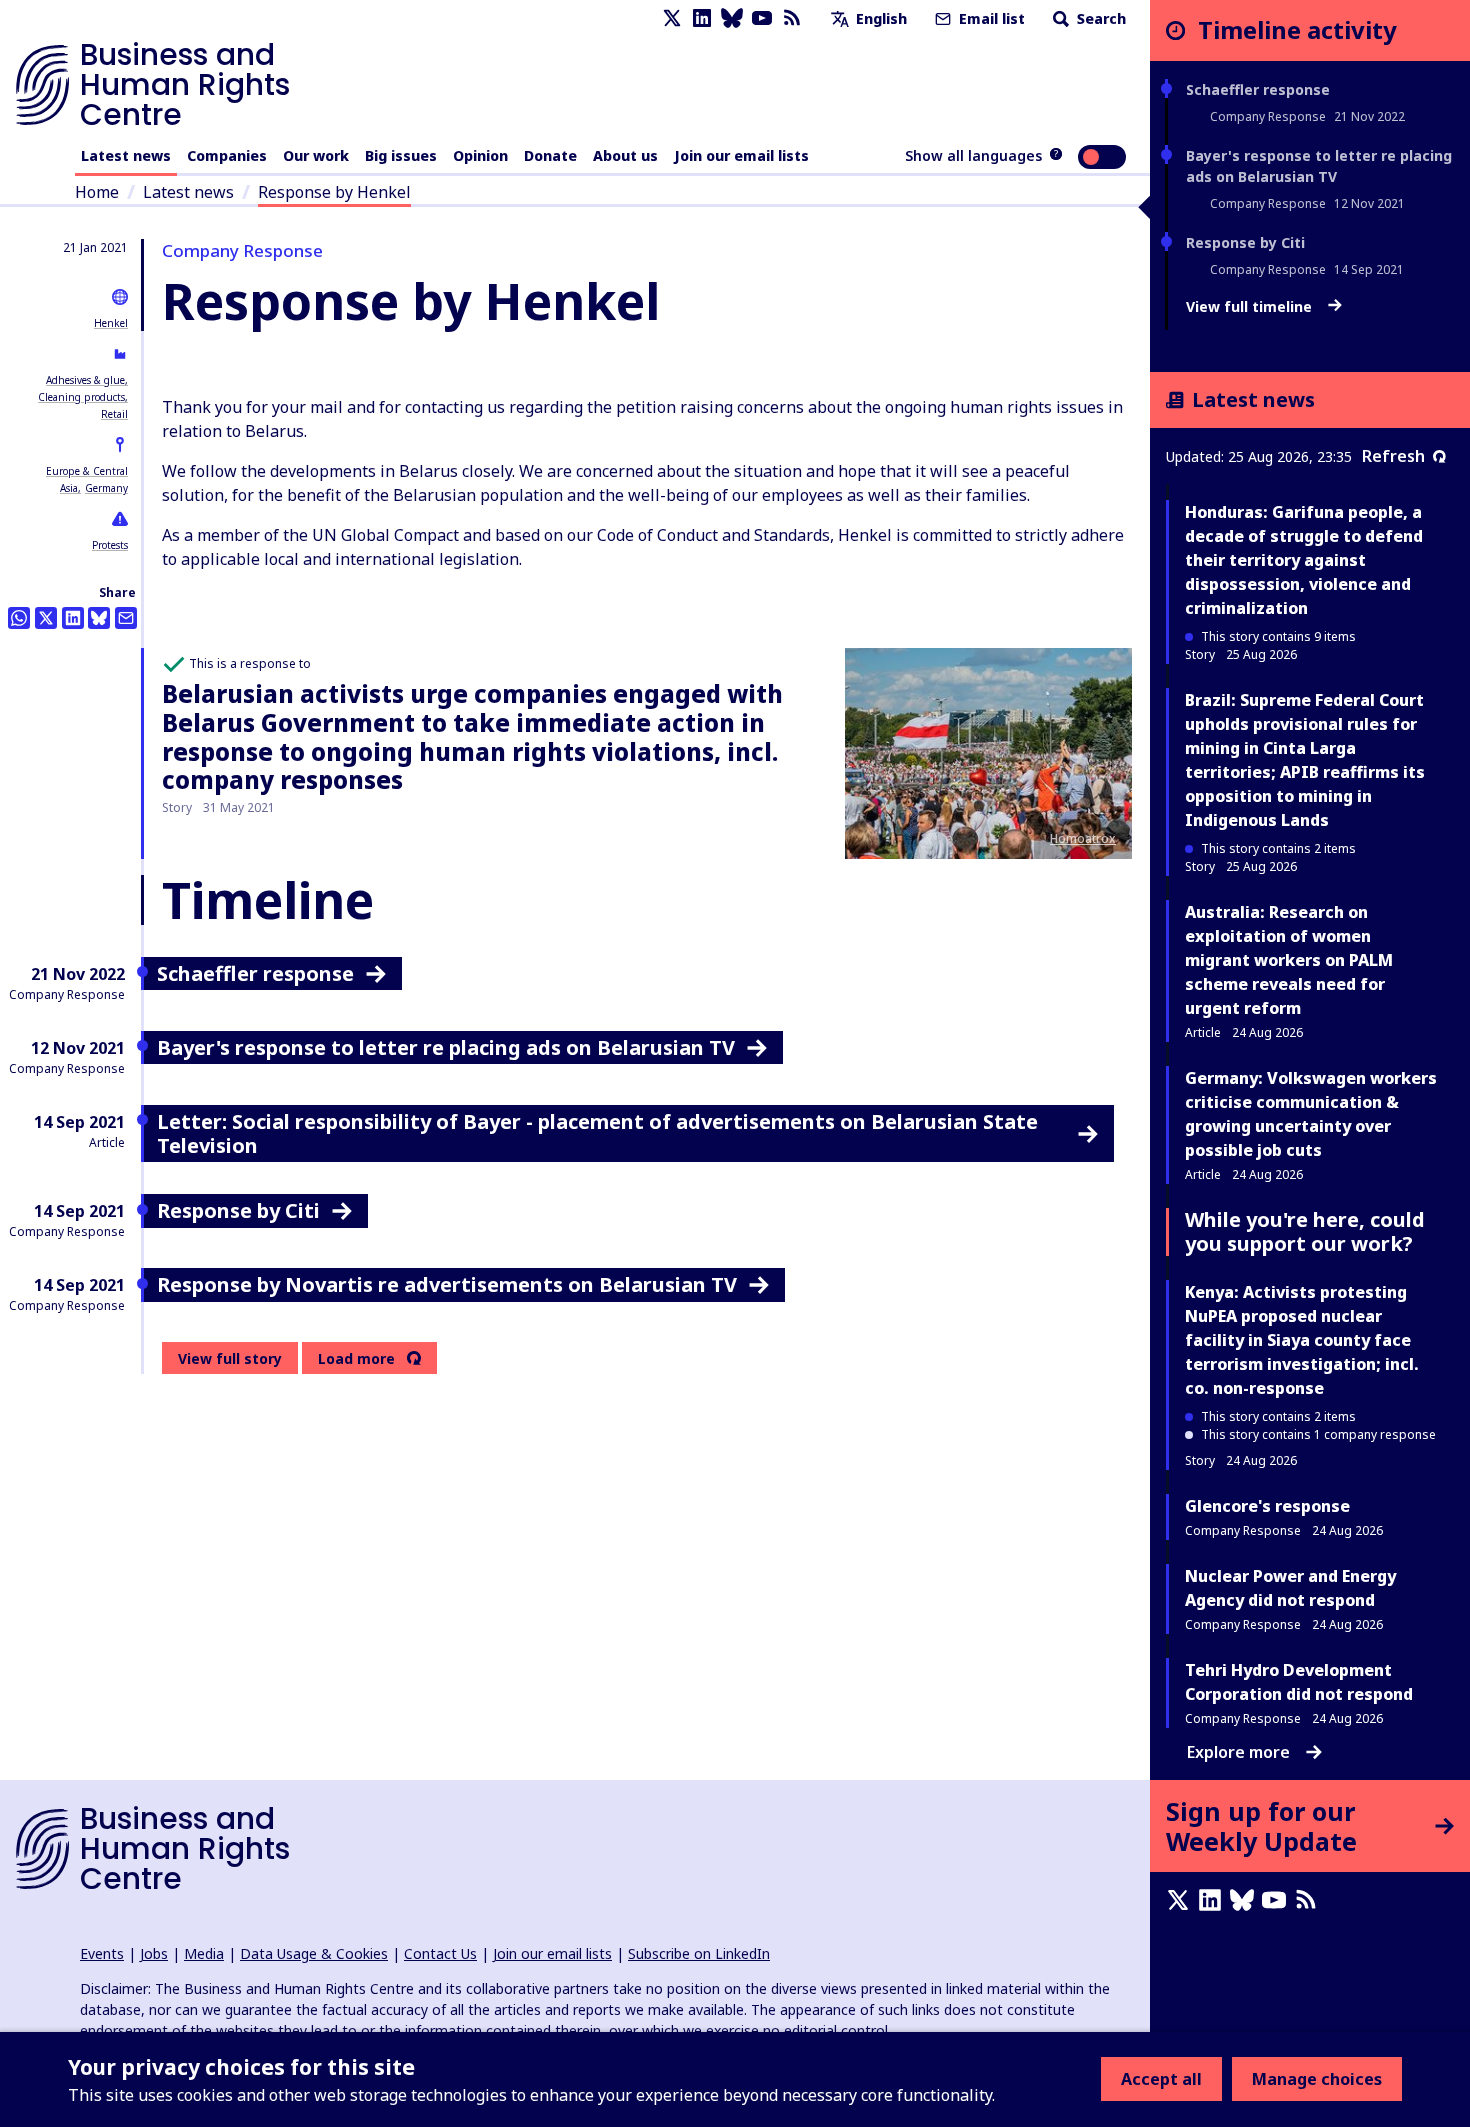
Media (204, 1953)
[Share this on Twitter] (46, 618)
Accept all (1161, 2079)
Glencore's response (1267, 1506)
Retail (114, 414)
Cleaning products (81, 397)
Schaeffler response (1258, 89)
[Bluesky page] (732, 18)
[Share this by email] (126, 618)
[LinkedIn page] (702, 18)
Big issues (401, 155)
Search (1099, 18)
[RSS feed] (792, 18)
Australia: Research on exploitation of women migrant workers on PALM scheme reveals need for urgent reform (1289, 960)
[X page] (672, 18)
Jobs (154, 1953)
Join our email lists (741, 155)
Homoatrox (1083, 838)
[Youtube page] (762, 18)
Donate (550, 155)
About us (625, 155)
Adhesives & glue (85, 380)
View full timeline (1251, 307)
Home (97, 192)
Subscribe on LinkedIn (699, 1953)
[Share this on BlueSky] (99, 618)
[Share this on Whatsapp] (19, 618)
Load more (356, 1359)
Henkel (111, 323)
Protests (110, 545)
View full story (230, 1358)
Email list (990, 18)
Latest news (126, 155)
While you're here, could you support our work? (1305, 1231)
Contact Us (440, 1953)
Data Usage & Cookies (314, 1953)
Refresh (1393, 456)
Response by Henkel (334, 192)
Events (102, 1953)
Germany (106, 488)
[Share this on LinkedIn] (73, 618)
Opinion (480, 155)
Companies (227, 155)
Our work (316, 155)
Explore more (1238, 1752)
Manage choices (1317, 2079)
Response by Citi (1245, 242)
